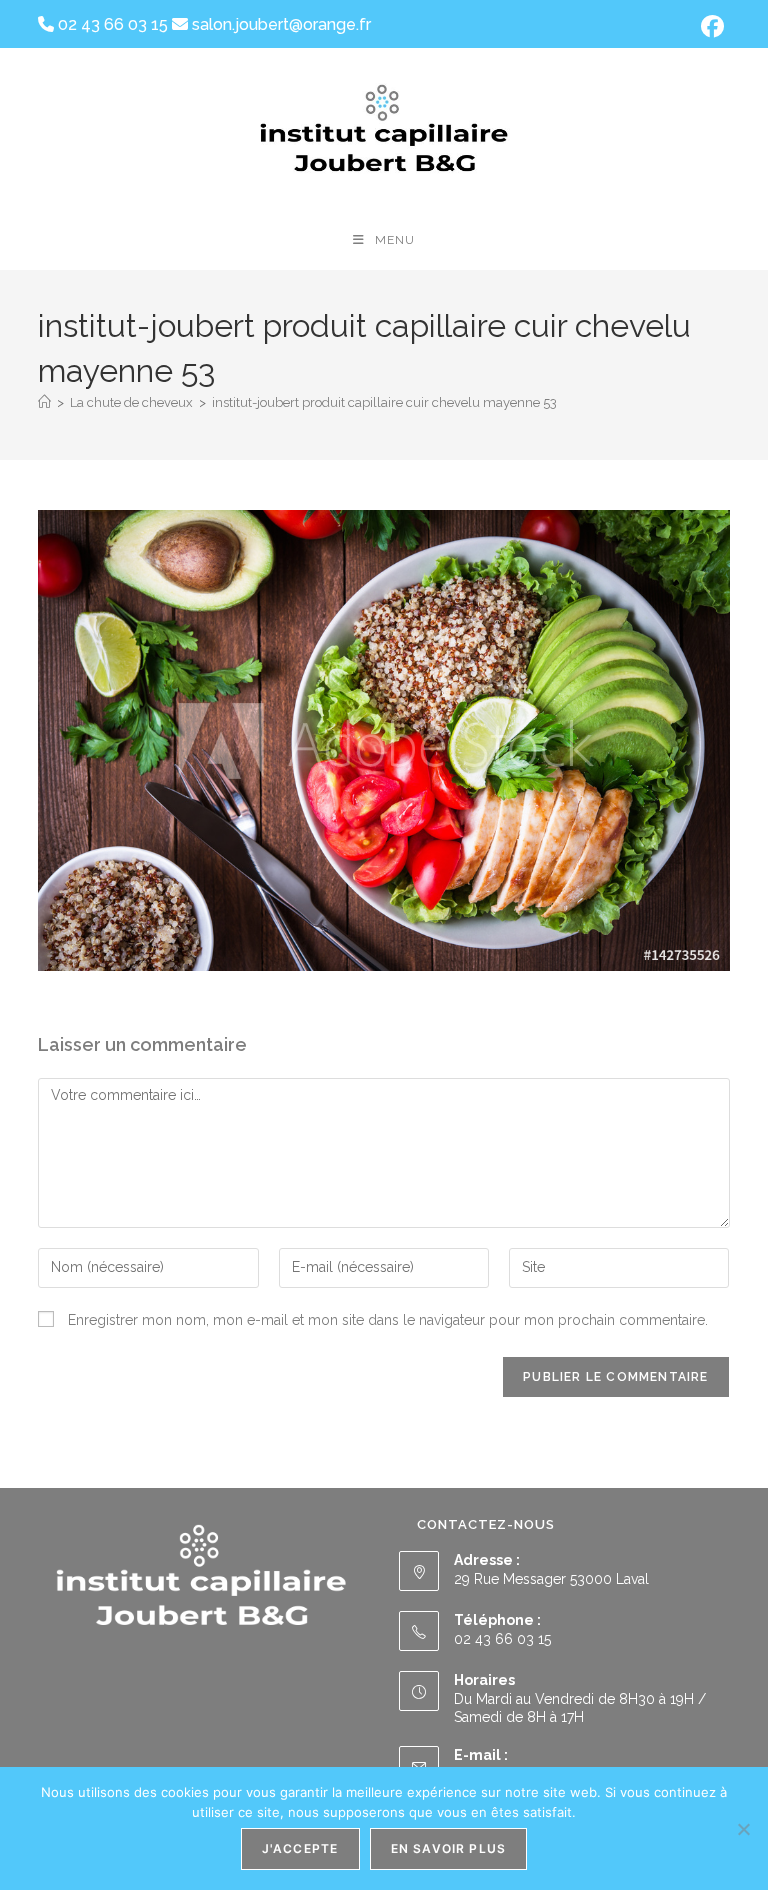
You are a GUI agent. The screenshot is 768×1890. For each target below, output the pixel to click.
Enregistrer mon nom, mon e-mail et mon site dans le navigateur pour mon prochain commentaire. (388, 1320)
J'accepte (300, 1848)
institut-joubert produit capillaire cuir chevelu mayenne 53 (384, 402)
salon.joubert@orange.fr (279, 24)
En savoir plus (449, 1848)
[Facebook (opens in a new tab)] (709, 26)
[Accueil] (44, 402)
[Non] (743, 1829)
